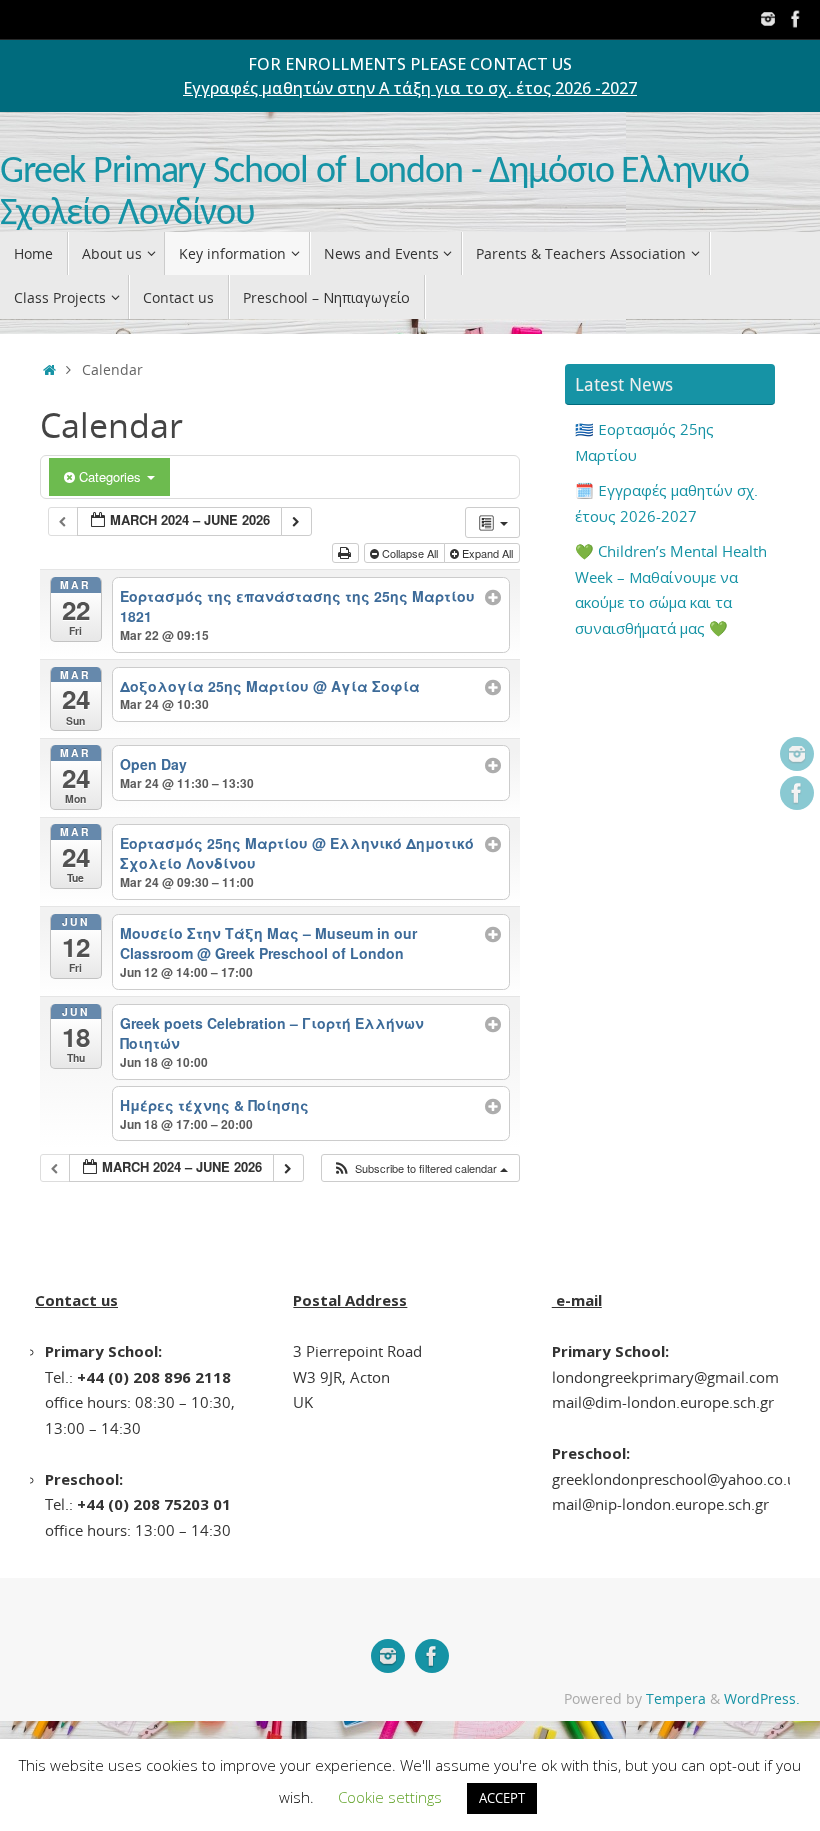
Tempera (676, 1699)
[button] (420, 1168)
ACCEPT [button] (502, 1798)
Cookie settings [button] (390, 1797)
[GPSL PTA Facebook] (796, 19)
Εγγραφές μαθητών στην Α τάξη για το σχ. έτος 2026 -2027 (410, 88)
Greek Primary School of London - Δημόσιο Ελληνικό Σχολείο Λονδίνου (374, 193)
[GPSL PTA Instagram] (768, 19)
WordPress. (762, 1699)
